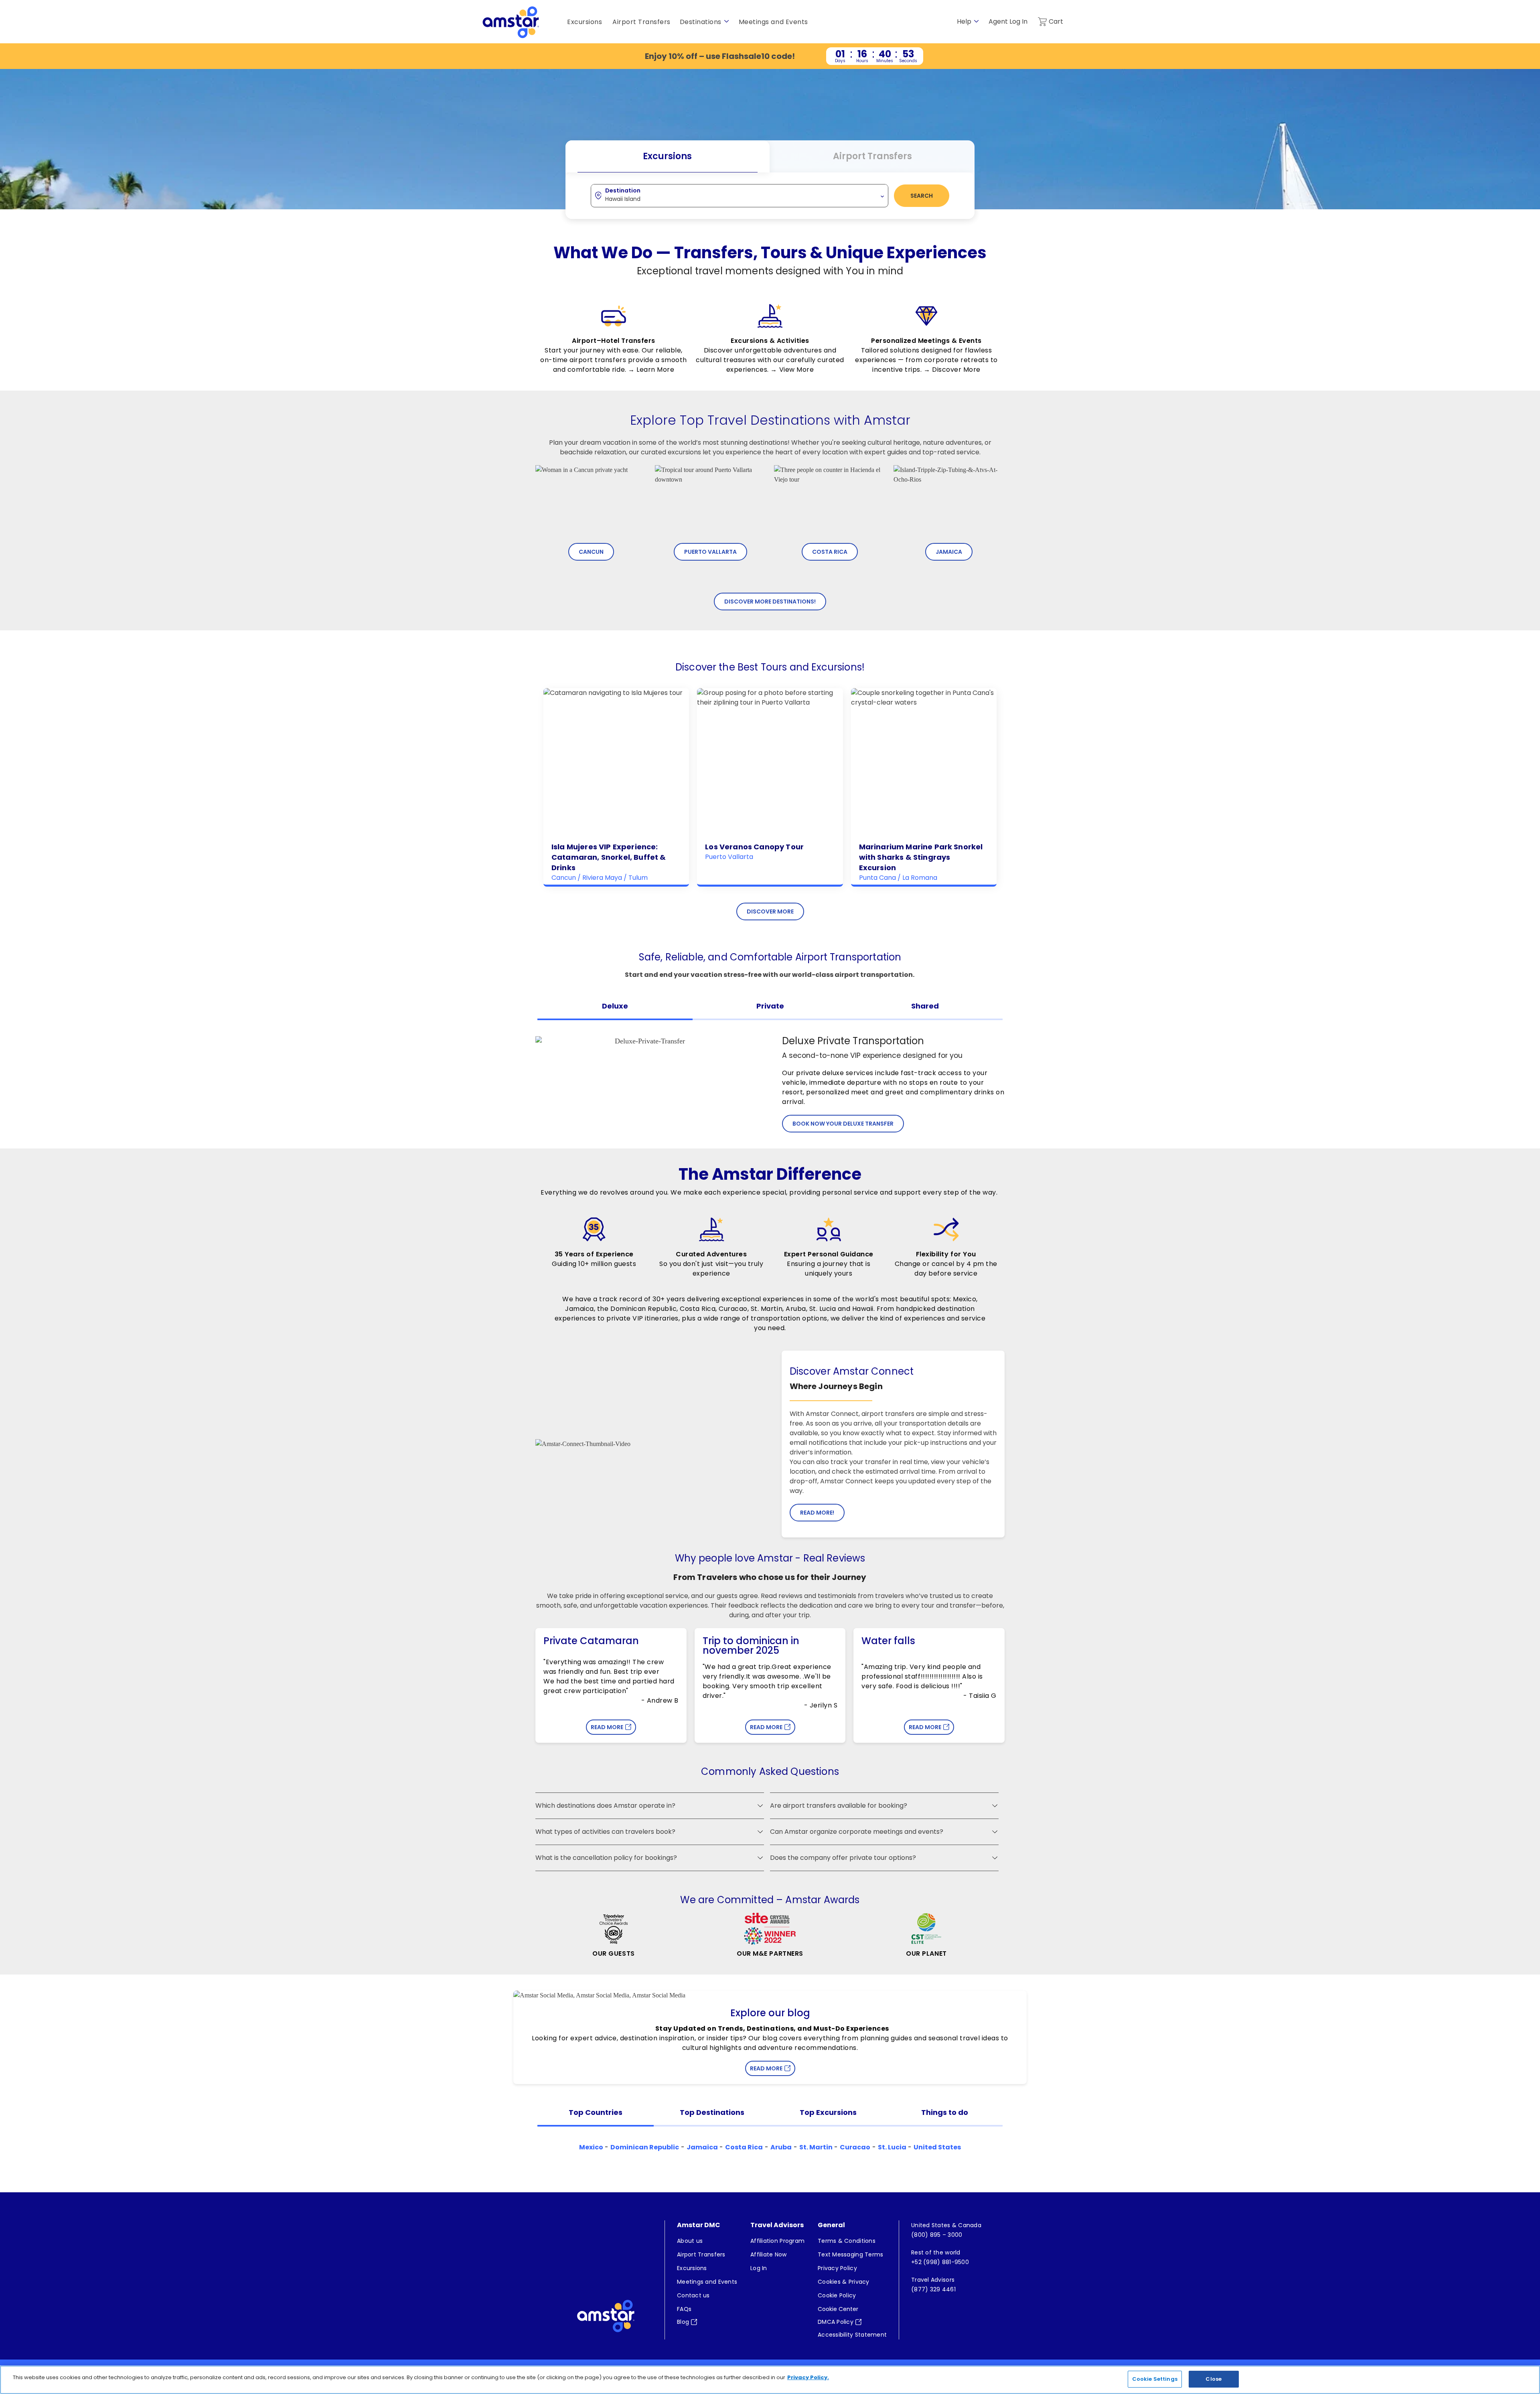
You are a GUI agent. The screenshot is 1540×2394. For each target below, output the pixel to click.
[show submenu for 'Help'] (976, 21)
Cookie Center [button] (838, 2309)
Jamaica (949, 552)
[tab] (615, 1009)
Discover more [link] (770, 911)
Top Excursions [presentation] (828, 2112)
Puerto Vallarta (710, 552)
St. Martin (816, 2147)
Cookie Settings (1155, 2379)
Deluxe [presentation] (615, 1006)
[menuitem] (707, 2241)
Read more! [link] (817, 1513)
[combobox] (740, 195)
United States (937, 2147)
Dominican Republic (645, 2147)
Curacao (855, 2147)
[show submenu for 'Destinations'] (726, 21)
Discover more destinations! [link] (770, 602)
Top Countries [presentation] (596, 2112)
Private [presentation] (770, 1006)
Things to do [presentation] (945, 2112)
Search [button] (922, 196)
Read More (607, 1727)
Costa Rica (830, 552)
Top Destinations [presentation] (712, 2112)
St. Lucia (892, 2147)
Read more (766, 2068)
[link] (770, 56)
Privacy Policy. (808, 2377)
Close (1214, 2379)
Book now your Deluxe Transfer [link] (843, 1124)
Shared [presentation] (925, 1006)
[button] (760, 1805)
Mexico (591, 2147)
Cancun (591, 552)
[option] (614, 337)
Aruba (781, 2147)
